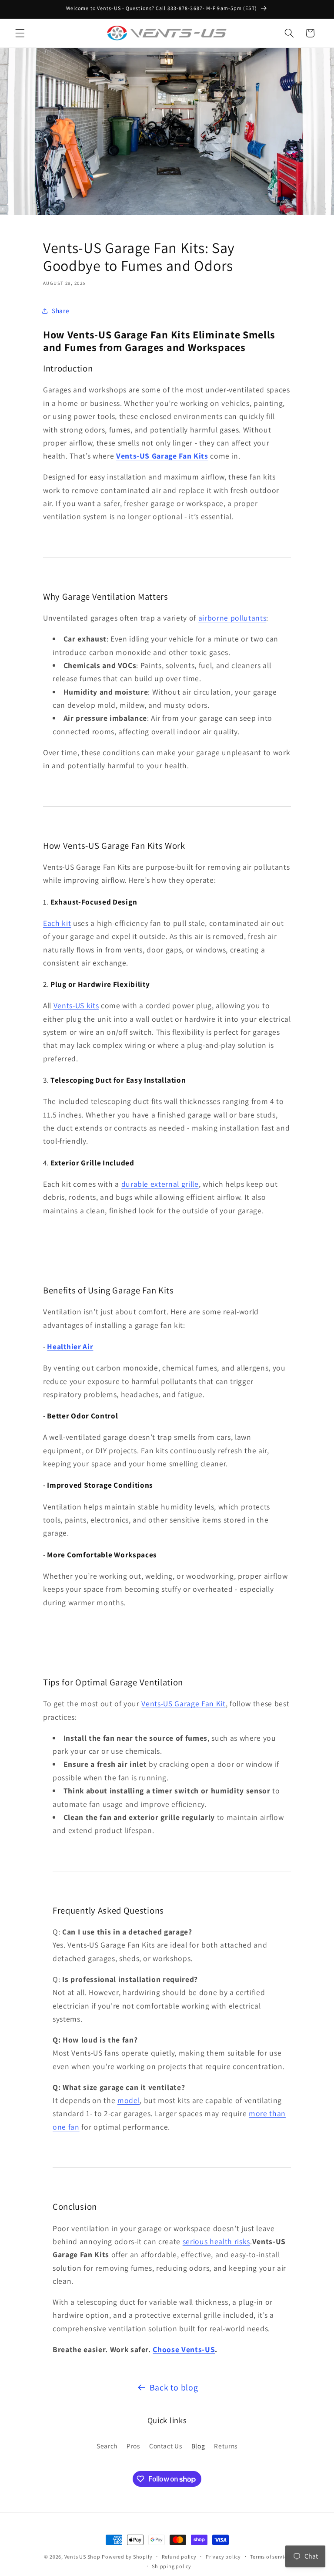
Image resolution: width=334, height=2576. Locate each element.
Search (107, 2446)
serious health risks (216, 2241)
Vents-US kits (76, 1005)
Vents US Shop (82, 2557)
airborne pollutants (232, 618)
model (129, 2100)
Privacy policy (223, 2557)
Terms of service (270, 2557)
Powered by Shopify (127, 2557)
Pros (133, 2446)
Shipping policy (172, 2566)
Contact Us (166, 2446)
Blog (198, 2446)
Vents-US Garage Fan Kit (183, 1703)
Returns (226, 2446)
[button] (20, 33)
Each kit (57, 923)
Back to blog (174, 2387)
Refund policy (179, 2557)
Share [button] (60, 311)
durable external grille (160, 1184)
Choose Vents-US (184, 2349)
